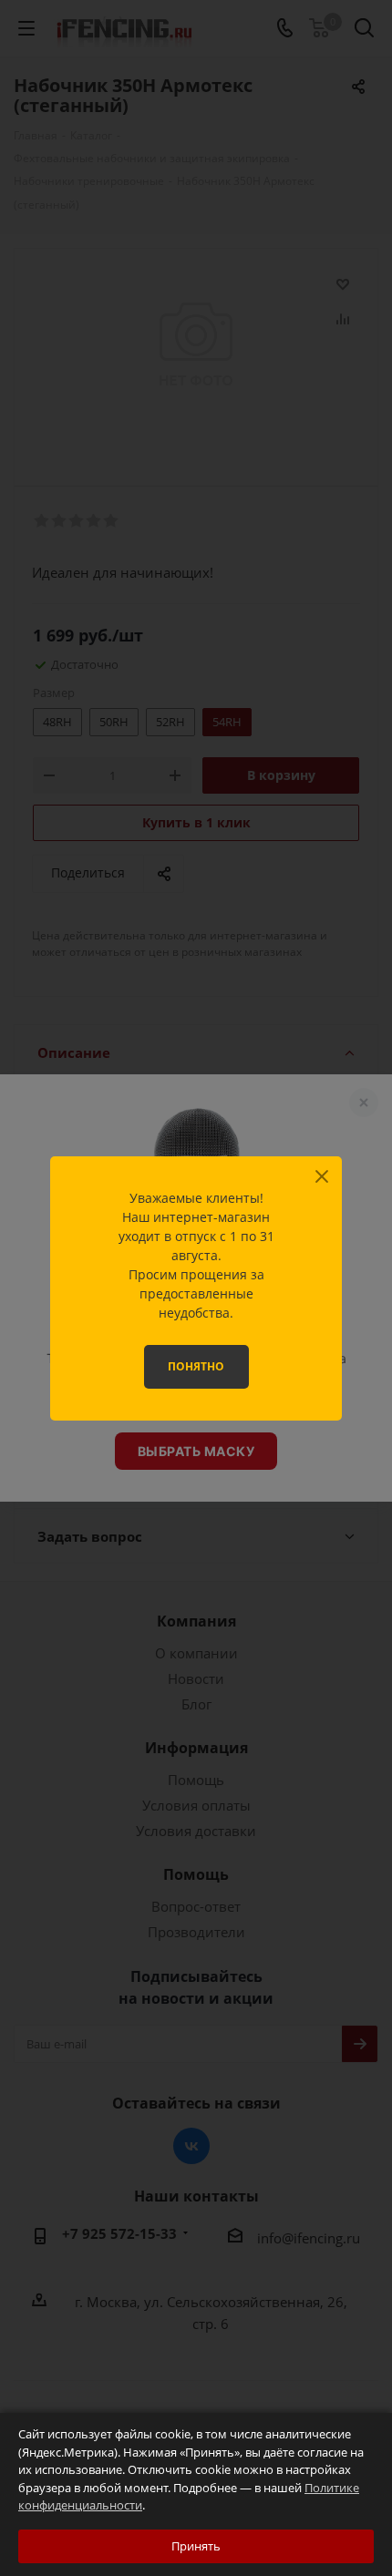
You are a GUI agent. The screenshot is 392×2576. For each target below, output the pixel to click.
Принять (196, 2546)
